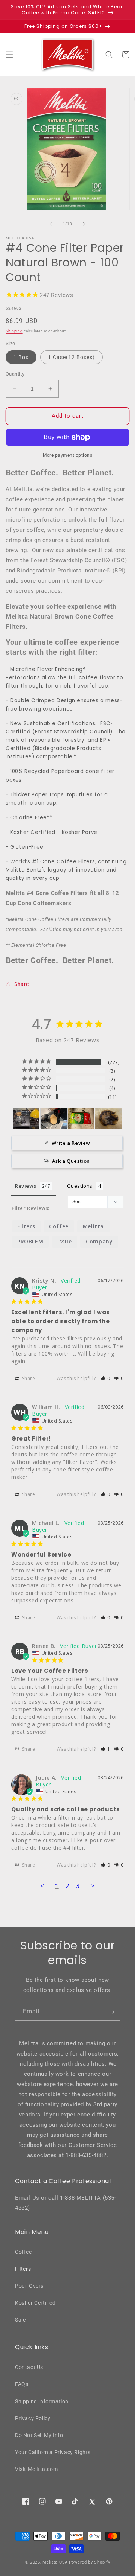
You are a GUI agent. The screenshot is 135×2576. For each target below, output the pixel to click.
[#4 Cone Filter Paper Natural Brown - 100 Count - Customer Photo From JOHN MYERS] (81, 1118)
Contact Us (29, 2367)
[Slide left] (51, 224)
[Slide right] (84, 224)
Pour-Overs (29, 2286)
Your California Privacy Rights (53, 2452)
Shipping (14, 331)
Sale (20, 2320)
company (99, 1241)
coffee (59, 1226)
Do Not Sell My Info (39, 2435)
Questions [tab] (80, 1186)
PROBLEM (30, 1241)
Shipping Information (42, 2401)
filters (26, 1226)
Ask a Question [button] (71, 1161)
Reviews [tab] (25, 1186)
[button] (9, 55)
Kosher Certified (35, 2303)
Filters (23, 2269)
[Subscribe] (111, 2012)
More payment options (67, 455)
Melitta (93, 1226)
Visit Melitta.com (36, 2469)
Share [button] (22, 984)
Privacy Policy (33, 2418)
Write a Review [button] (71, 1143)
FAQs (22, 2384)
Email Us (27, 2198)
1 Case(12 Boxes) (71, 357)
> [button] (93, 1886)
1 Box (21, 357)
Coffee (23, 2252)
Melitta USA (55, 2562)
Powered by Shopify (90, 2562)
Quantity (15, 374)
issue (64, 1241)
